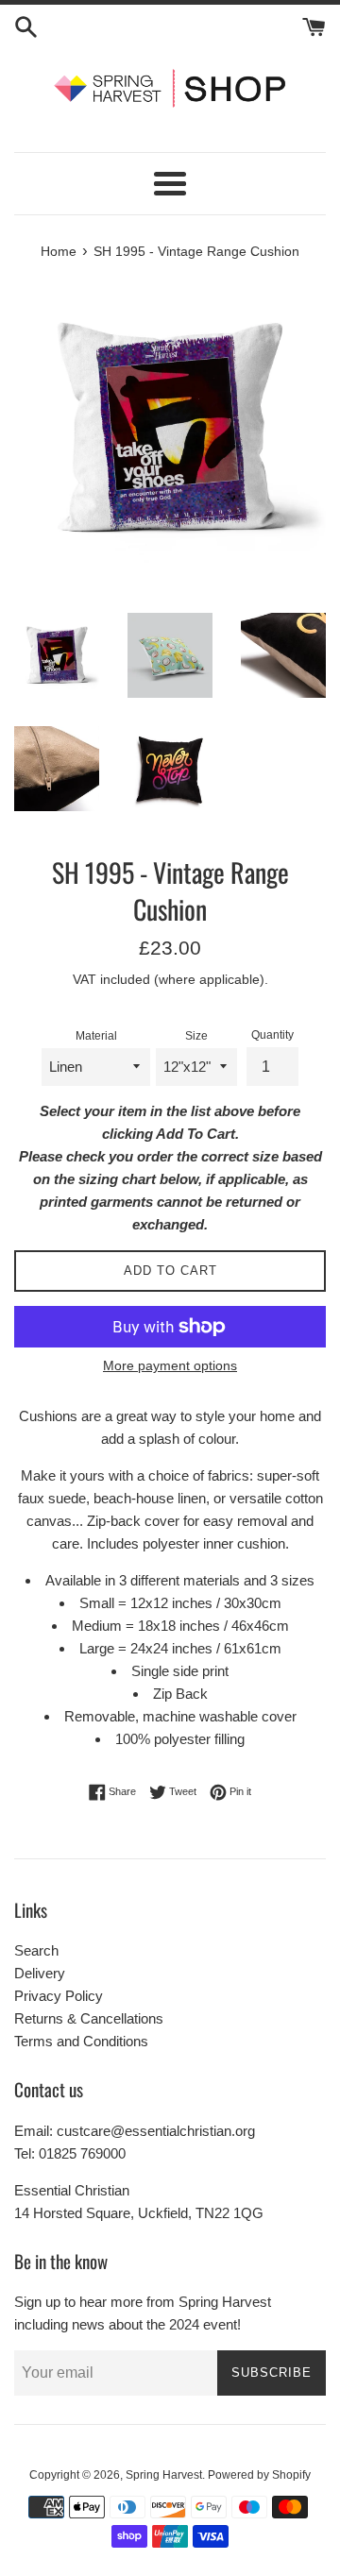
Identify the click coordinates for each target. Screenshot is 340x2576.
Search (36, 1950)
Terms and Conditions (81, 2041)
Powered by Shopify (259, 2475)
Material (96, 1036)
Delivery (40, 1973)
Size (196, 1036)
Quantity (272, 1035)
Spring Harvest (164, 2475)
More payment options (170, 1365)
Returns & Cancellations (89, 2018)
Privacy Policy (59, 1996)
